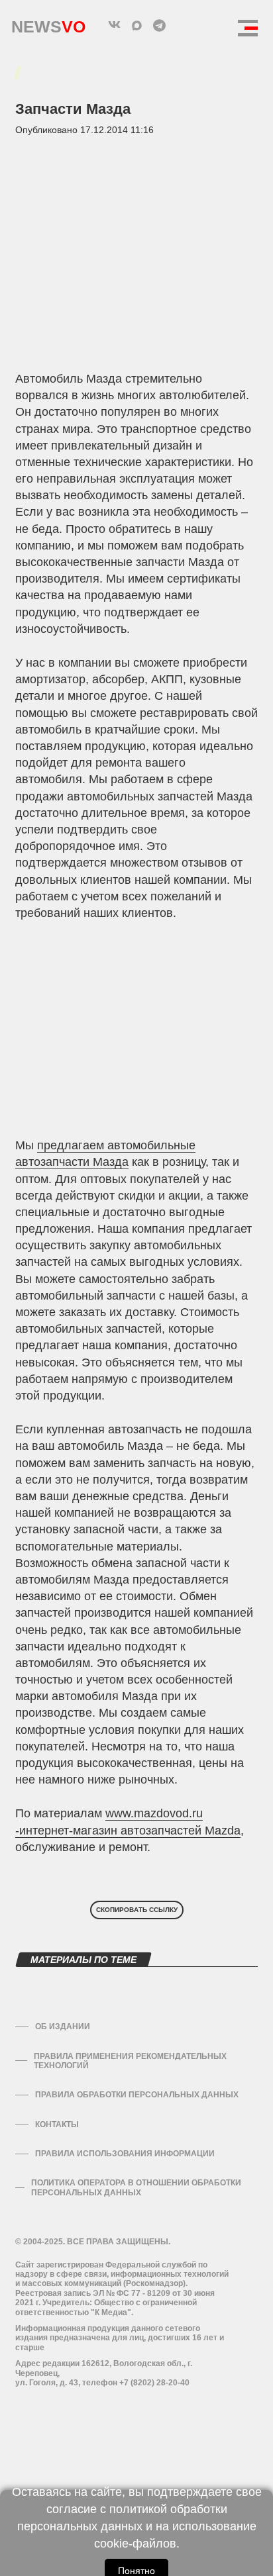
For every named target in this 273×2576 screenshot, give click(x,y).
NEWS (48, 24)
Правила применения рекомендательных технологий (130, 2061)
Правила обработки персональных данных (137, 2095)
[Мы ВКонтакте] (114, 25)
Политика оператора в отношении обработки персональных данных (136, 2187)
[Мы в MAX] (136, 25)
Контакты (57, 2124)
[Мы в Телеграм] (159, 25)
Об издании (63, 2027)
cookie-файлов (135, 2544)
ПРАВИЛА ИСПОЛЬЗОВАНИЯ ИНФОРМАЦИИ (125, 2154)
